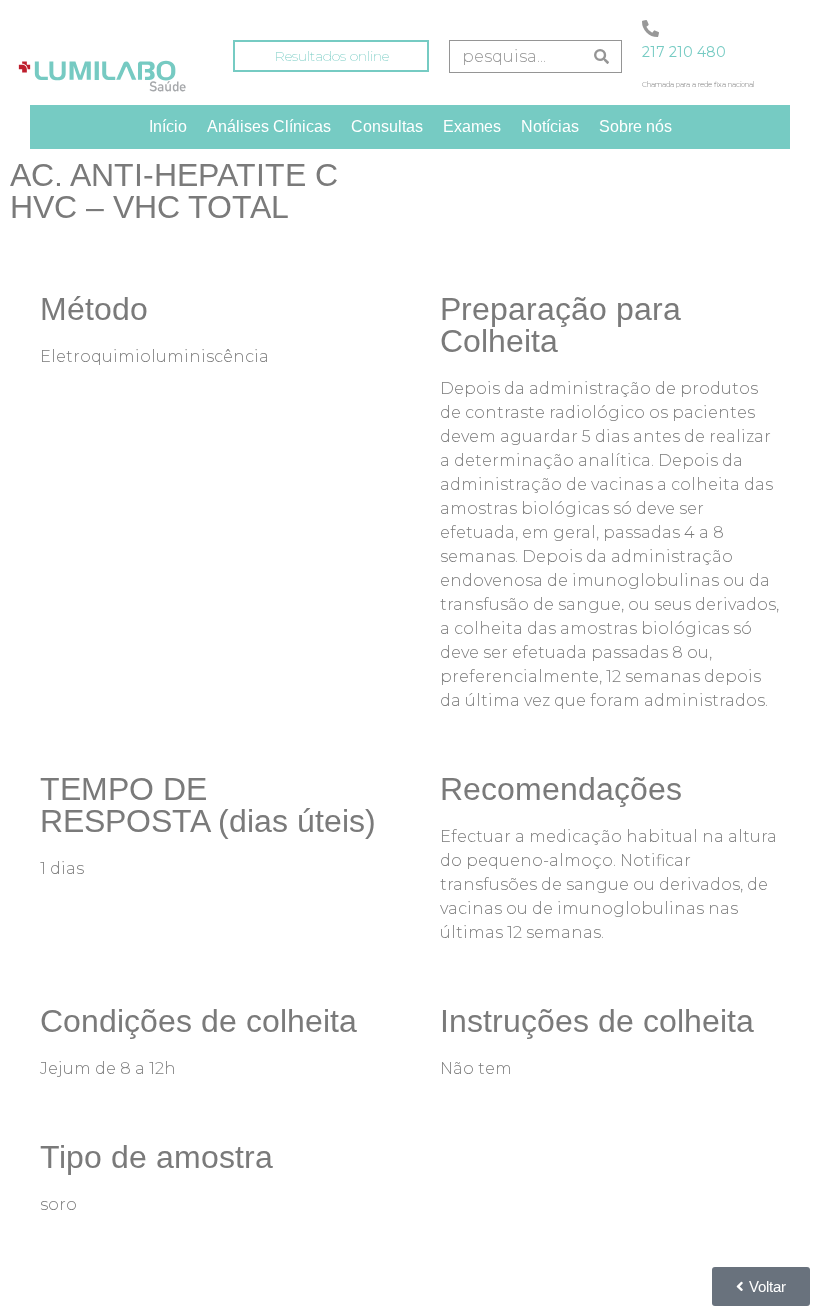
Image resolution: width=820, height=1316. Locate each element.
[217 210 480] (650, 28)
